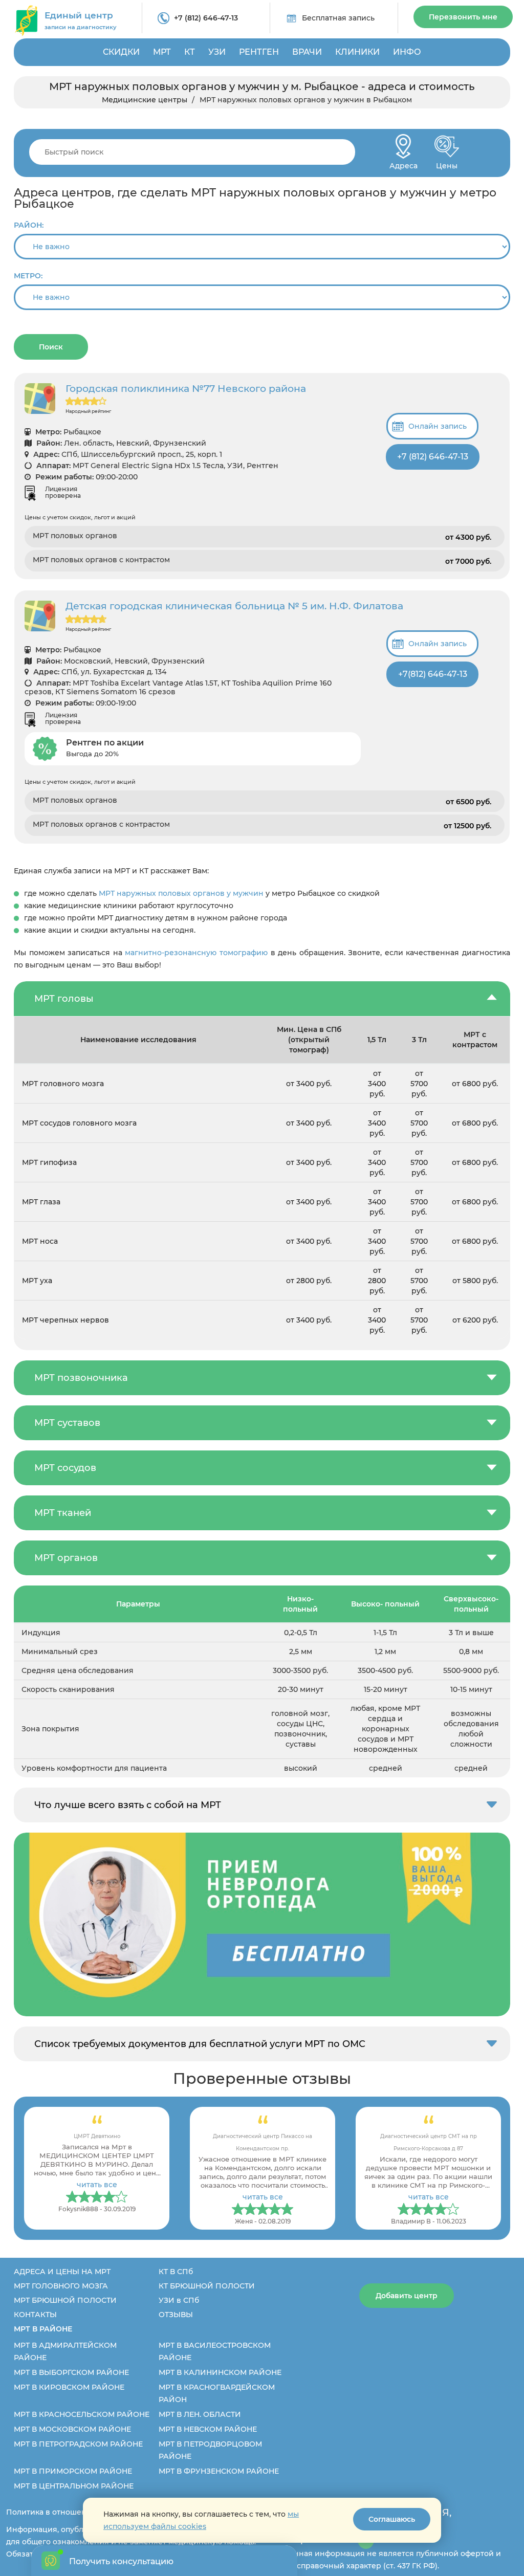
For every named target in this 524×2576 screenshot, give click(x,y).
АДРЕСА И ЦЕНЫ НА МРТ (62, 2272)
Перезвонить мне (463, 17)
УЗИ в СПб (179, 2300)
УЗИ (217, 52)
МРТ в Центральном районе (74, 2486)
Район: (29, 225)
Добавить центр (407, 2296)
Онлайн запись (438, 426)
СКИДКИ (121, 52)
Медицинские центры (145, 100)
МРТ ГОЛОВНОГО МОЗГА (61, 2286)
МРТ (162, 52)
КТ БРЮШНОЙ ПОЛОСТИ (207, 2286)
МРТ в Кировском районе (69, 2387)
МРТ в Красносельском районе (82, 2414)
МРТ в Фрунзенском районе (219, 2471)
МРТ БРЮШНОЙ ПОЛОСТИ (65, 2300)
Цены (447, 163)
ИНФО (407, 52)
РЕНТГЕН (259, 52)
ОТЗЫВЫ (176, 2315)
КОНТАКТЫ (35, 2315)
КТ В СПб (176, 2272)
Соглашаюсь (392, 2519)
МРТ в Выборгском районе (71, 2372)
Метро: (28, 276)
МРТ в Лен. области (200, 2414)
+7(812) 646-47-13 (433, 674)
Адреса (403, 163)
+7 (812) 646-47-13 (206, 18)
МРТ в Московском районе (72, 2429)
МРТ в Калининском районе (220, 2372)
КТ (190, 52)
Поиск (51, 347)
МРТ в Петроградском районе (78, 2444)
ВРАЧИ (307, 52)
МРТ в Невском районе (208, 2429)
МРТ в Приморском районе (73, 2471)
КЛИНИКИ (357, 52)
